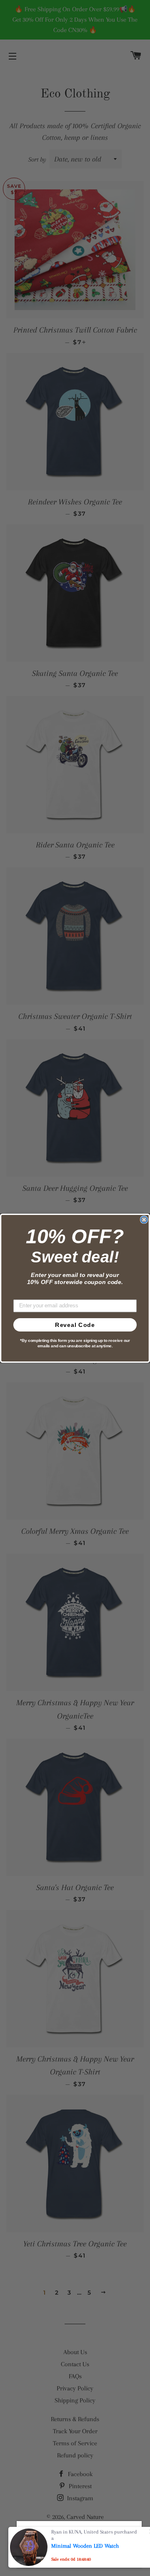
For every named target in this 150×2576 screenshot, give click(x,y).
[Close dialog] (144, 1220)
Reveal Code (75, 1325)
